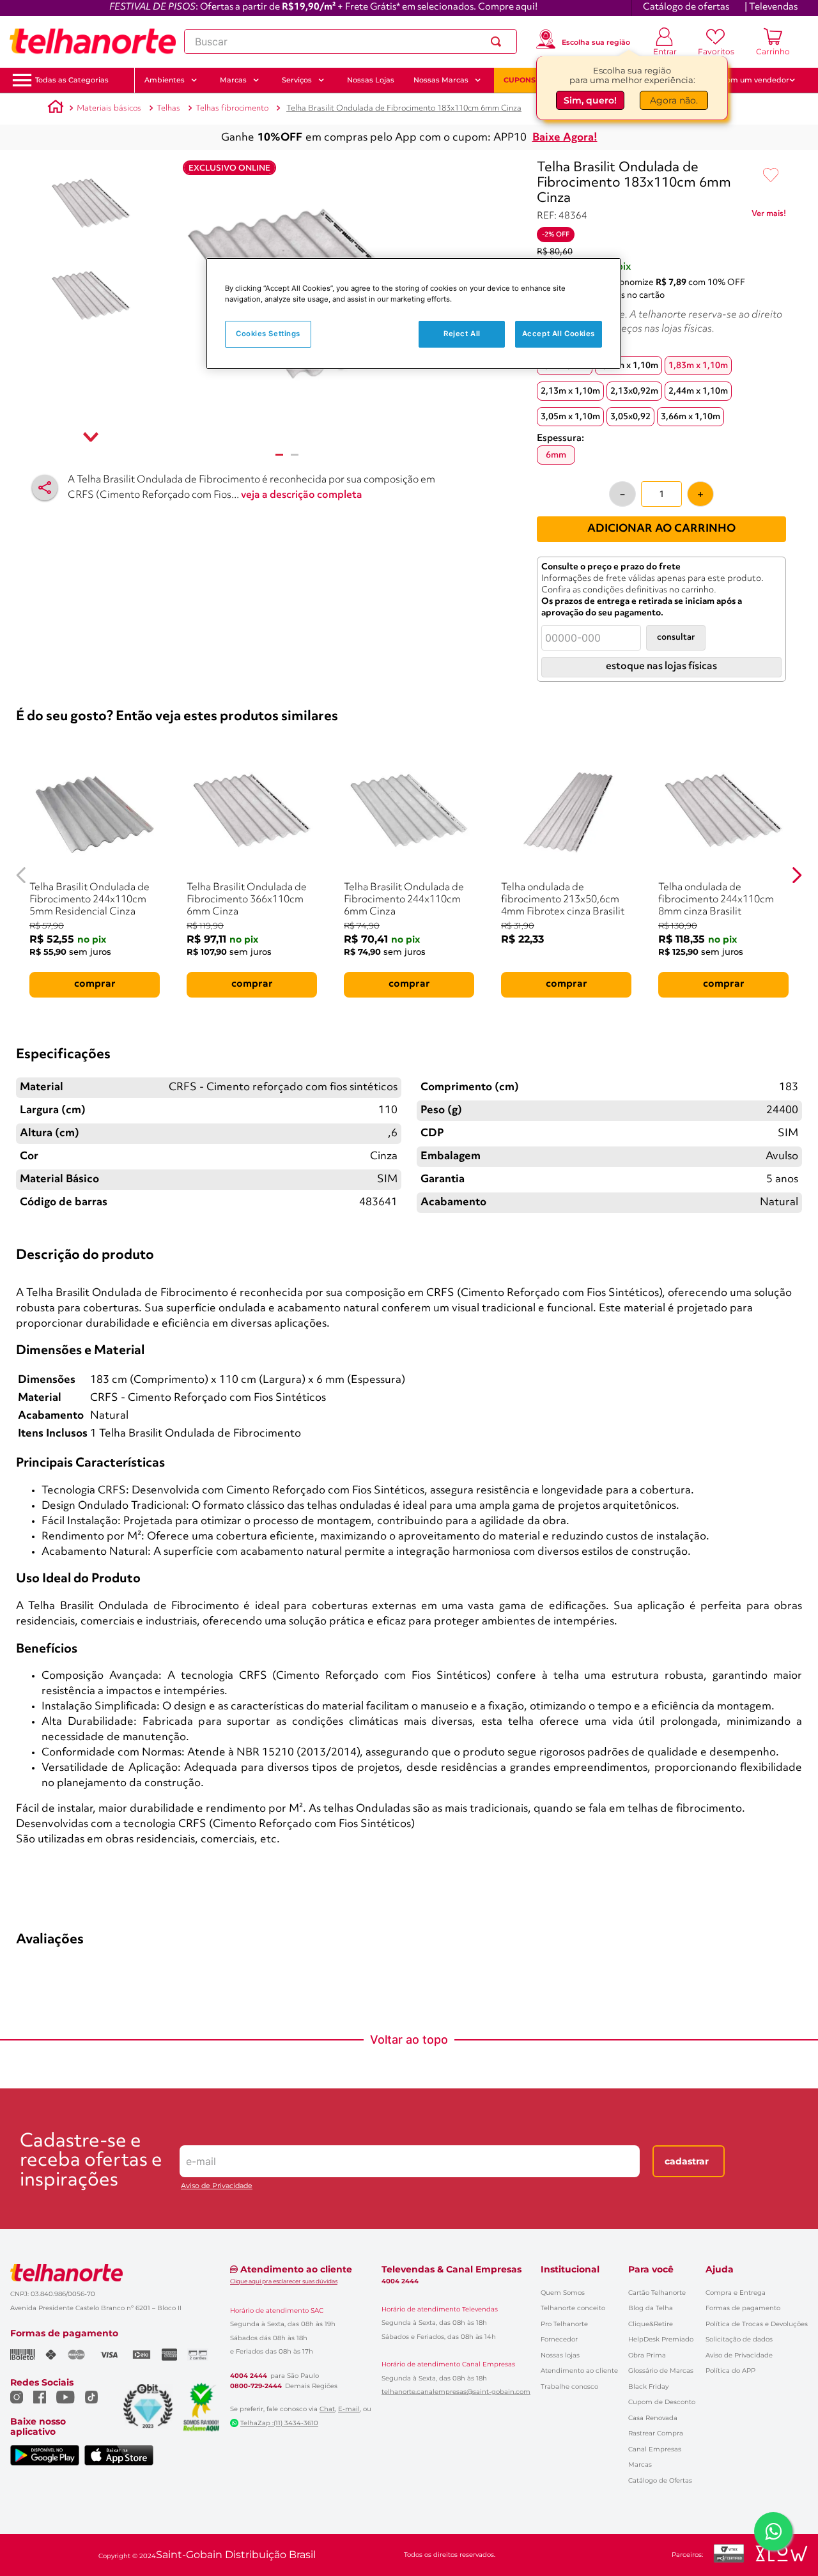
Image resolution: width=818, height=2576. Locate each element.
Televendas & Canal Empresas (451, 2269)
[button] (72, 80)
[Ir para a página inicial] (93, 42)
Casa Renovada (653, 2418)
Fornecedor (559, 2339)
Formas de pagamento (743, 2308)
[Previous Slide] (21, 875)
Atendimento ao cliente (579, 2371)
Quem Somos (563, 2293)
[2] (295, 455)
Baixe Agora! (565, 138)
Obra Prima (647, 2355)
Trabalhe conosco (569, 2387)
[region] (413, 313)
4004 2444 (249, 2376)
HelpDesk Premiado (661, 2339)
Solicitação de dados (739, 2339)
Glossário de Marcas (661, 2371)
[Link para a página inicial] (56, 109)
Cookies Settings (268, 334)
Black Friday (648, 2387)
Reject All (462, 334)
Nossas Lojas (371, 80)
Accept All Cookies (559, 334)
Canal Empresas (655, 2449)
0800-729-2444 (256, 2386)
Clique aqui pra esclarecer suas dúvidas (284, 2281)
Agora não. (674, 102)
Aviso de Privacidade (217, 2186)
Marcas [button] (233, 80)
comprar (95, 984)
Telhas (168, 108)
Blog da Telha (651, 2308)
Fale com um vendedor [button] (747, 80)
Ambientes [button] (165, 80)
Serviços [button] (297, 80)
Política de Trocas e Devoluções (757, 2324)
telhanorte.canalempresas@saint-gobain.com (456, 2392)
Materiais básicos (109, 108)
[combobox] (351, 42)
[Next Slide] (797, 875)
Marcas (640, 2464)
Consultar (676, 637)
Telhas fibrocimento (232, 108)
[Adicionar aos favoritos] (771, 176)
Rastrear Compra (656, 2433)
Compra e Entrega (736, 2293)
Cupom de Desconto (662, 2402)
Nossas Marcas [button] (441, 80)
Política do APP (730, 2371)
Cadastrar (687, 2161)
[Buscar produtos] (498, 42)
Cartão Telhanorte (657, 2293)
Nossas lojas (560, 2355)
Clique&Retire (651, 2324)
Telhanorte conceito (573, 2308)
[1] (279, 455)
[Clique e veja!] (769, 216)
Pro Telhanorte (564, 2324)
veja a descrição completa (302, 495)
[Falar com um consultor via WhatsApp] (773, 2531)
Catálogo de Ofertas (660, 2480)
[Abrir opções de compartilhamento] (45, 488)
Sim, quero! (590, 102)
